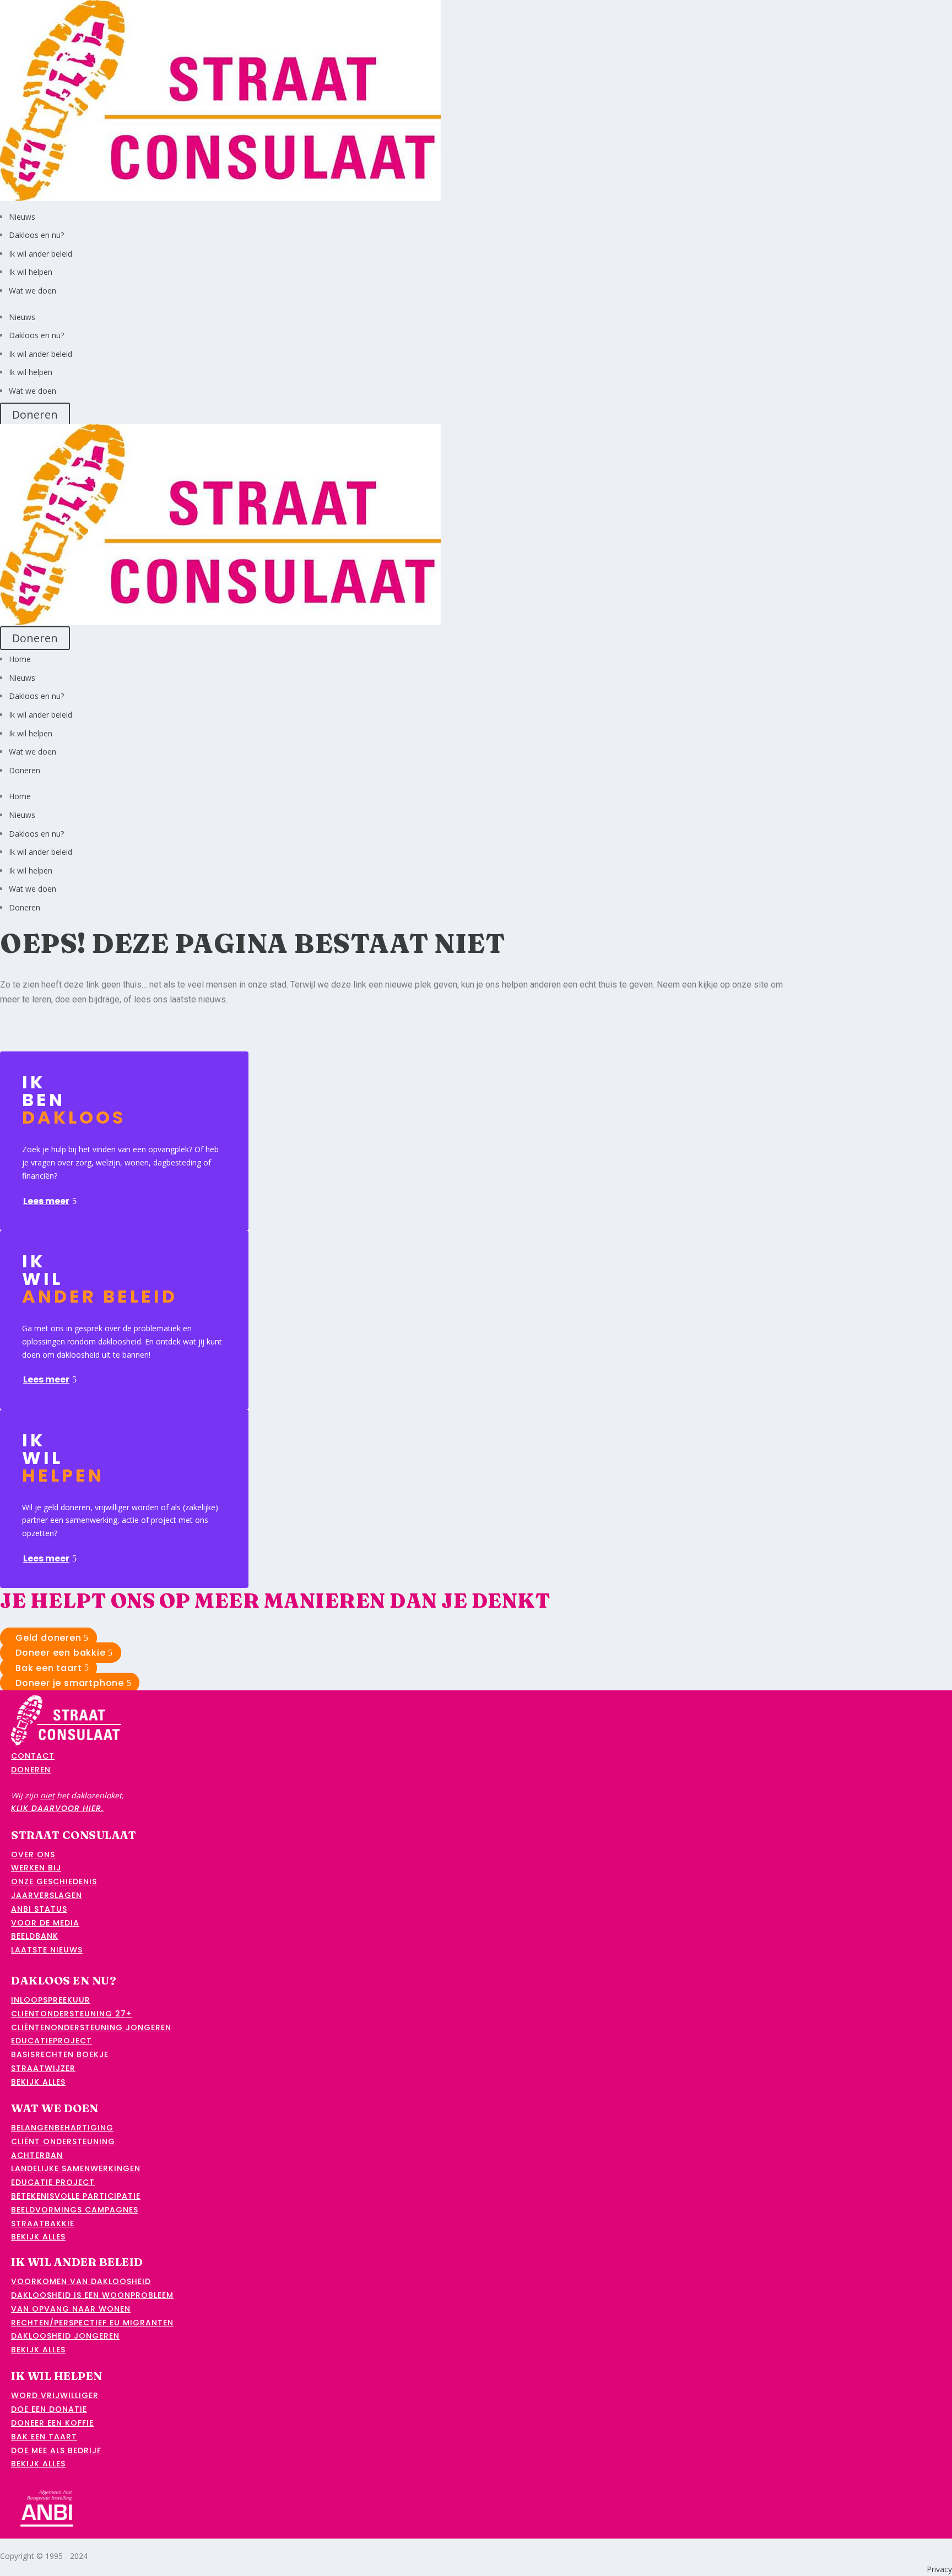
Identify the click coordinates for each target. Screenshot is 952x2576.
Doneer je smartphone (70, 1683)
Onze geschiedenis (54, 1881)
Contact (33, 1756)
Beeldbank (35, 1936)
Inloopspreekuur (51, 2000)
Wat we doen (33, 291)
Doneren (35, 414)
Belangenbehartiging (62, 2128)
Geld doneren (48, 1638)
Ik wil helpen (31, 272)
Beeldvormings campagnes (75, 2210)
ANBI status (39, 1909)
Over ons (33, 1854)
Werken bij (36, 1868)
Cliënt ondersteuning (63, 2141)
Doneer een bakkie (61, 1653)
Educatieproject (52, 2041)
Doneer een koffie (52, 2423)
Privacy (939, 2569)
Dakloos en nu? (36, 235)
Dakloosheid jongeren (65, 2336)
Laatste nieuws (47, 1950)
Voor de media (45, 1923)
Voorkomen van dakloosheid (81, 2281)
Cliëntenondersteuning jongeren (91, 2027)
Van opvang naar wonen (71, 2309)
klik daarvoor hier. (57, 1808)
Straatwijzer (43, 2068)
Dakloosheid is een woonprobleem (92, 2295)
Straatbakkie (43, 2224)
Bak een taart (48, 1667)
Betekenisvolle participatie (76, 2196)
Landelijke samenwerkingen (76, 2168)
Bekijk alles (38, 2082)
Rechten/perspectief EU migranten (92, 2323)
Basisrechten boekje (60, 2054)
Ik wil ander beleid (40, 254)
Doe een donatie (49, 2409)
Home (20, 659)
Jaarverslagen (47, 1895)
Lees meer (46, 1201)
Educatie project (53, 2182)
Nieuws (22, 217)
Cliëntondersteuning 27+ (71, 2014)
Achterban (37, 2155)
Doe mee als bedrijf (56, 2450)
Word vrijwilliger (55, 2395)
